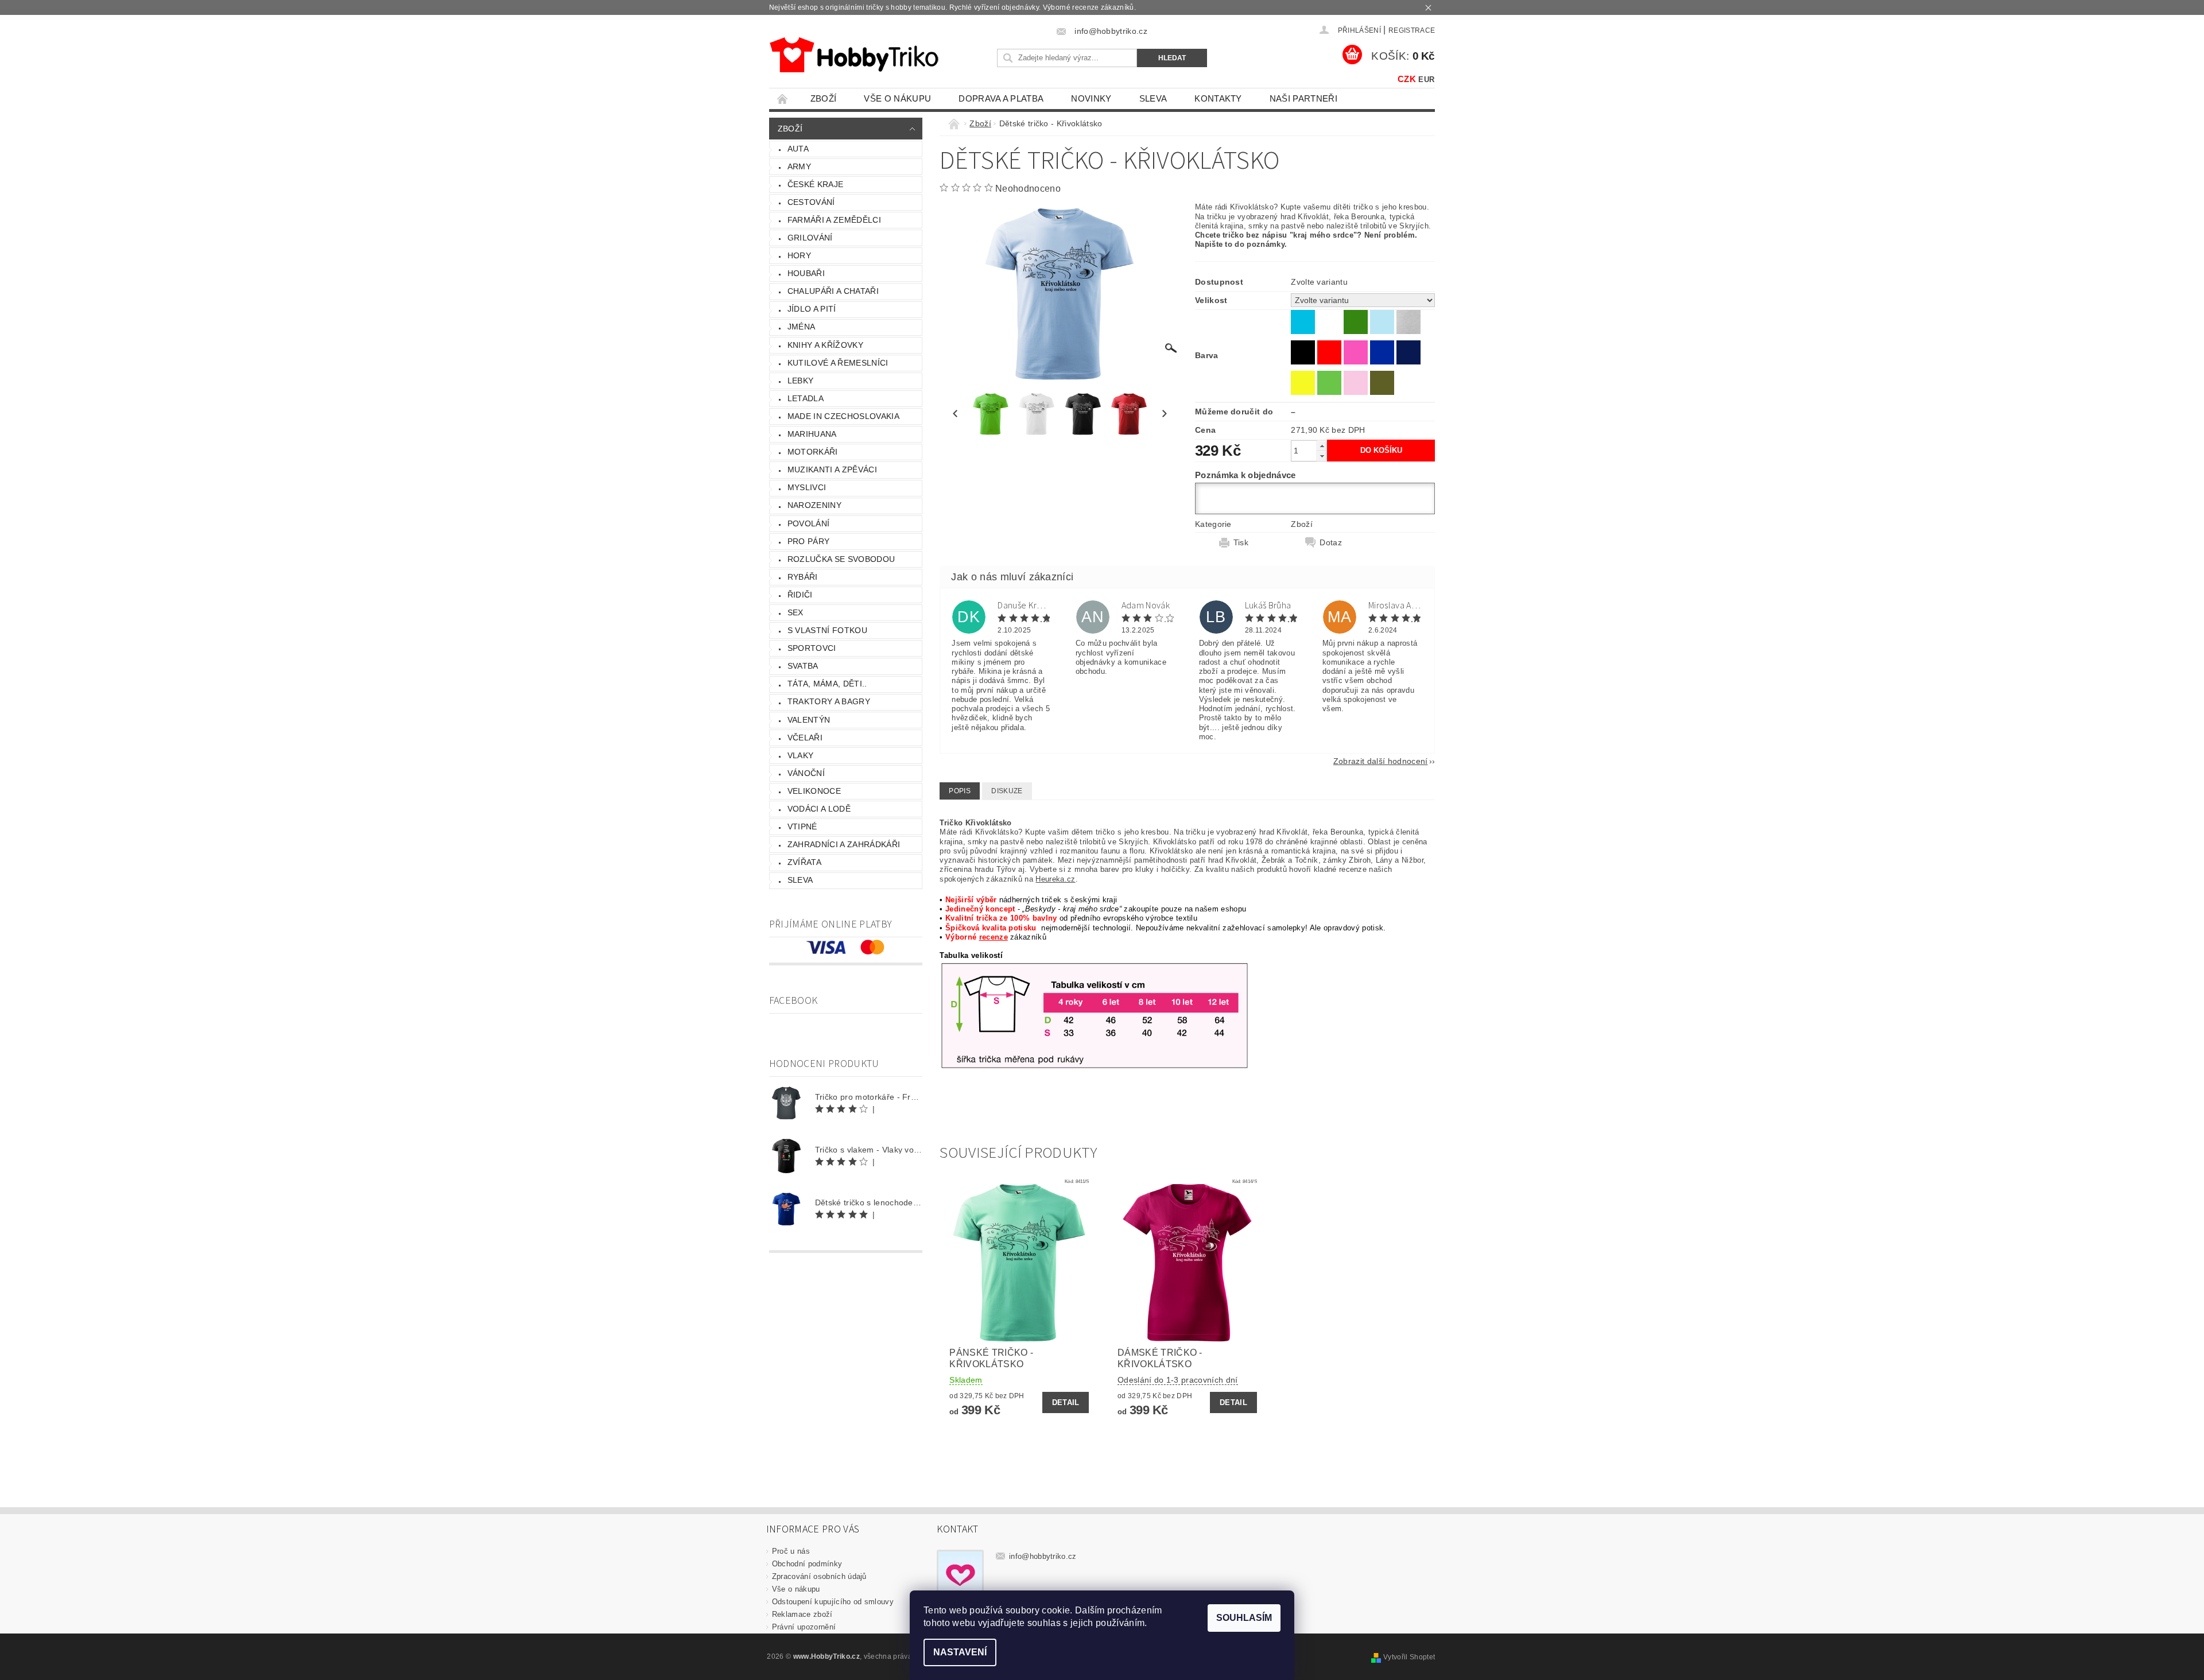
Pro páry (809, 541)
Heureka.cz (1055, 879)
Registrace (1412, 30)
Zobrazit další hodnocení (1381, 761)
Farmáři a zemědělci (834, 220)
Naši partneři (1303, 98)
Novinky (1091, 98)
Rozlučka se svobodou (841, 559)
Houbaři (806, 273)
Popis (960, 791)
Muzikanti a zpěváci (832, 470)
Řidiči (800, 595)
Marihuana (812, 434)
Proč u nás (791, 1551)
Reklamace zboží (802, 1614)
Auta (798, 149)
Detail (1066, 1402)
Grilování (810, 238)
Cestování (811, 202)
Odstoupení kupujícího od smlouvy (833, 1602)
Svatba (803, 666)
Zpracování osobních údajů (819, 1576)
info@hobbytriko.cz (1043, 1556)
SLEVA (1153, 98)
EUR (1426, 79)
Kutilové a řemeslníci (838, 363)
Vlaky (801, 755)
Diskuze (1007, 791)
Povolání (809, 523)
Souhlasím (1244, 1618)
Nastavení (960, 1652)
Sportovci (812, 648)
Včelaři (805, 738)
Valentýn (809, 720)
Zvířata (804, 862)
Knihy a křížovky (825, 345)
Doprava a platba (1001, 98)
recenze (994, 937)
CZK (1407, 79)
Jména (802, 327)
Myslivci (807, 487)
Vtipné (802, 827)
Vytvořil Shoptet (1409, 1657)
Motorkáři (813, 452)
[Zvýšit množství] (1322, 446)
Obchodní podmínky (807, 1564)
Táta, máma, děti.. (827, 684)
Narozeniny (814, 505)
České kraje (816, 184)
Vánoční (806, 773)
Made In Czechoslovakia (843, 416)
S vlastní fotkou (827, 630)
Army (799, 166)
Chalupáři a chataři (833, 291)
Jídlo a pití (812, 309)
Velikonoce (814, 791)
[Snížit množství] (1322, 456)
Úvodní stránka (783, 98)
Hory (799, 255)
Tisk (1241, 542)
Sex (796, 612)
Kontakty (1218, 98)
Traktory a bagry (829, 701)
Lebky (801, 381)
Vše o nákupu (897, 98)
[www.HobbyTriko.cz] (854, 55)
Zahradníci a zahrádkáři (844, 844)
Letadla (806, 398)
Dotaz (1331, 542)
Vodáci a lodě (819, 809)
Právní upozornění (804, 1627)
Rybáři (803, 577)
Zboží (824, 98)
